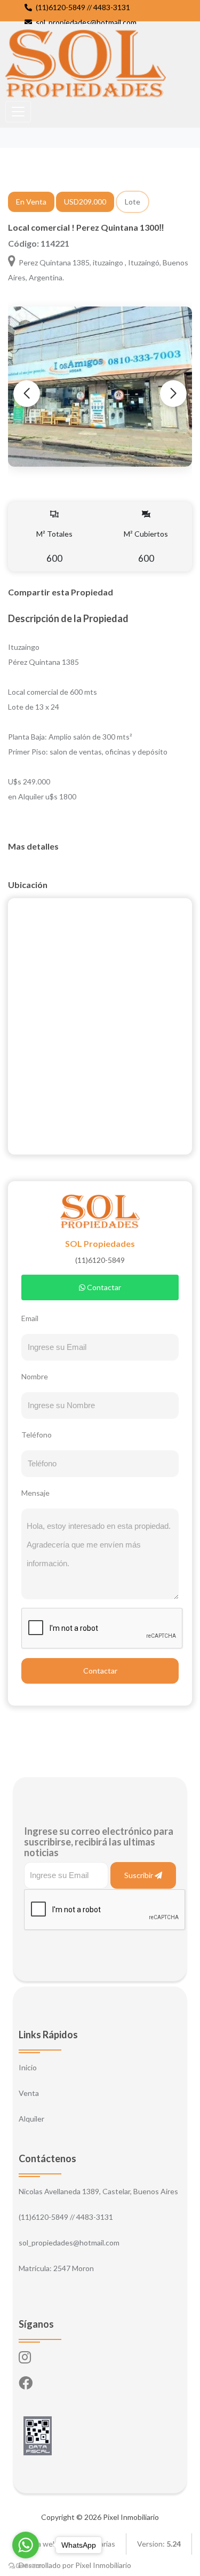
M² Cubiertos (146, 547)
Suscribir (139, 1875)
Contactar (103, 1287)
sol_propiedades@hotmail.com (85, 22)
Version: (159, 2544)
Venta (29, 2093)
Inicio (28, 2067)
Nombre (35, 1376)
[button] (173, 394)
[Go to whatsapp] (26, 2545)
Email (30, 1318)
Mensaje (35, 1493)
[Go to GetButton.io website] (26, 2565)
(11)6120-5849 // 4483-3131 (82, 7)
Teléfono (37, 1435)
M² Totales (54, 547)
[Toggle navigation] (18, 112)
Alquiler (31, 2119)
